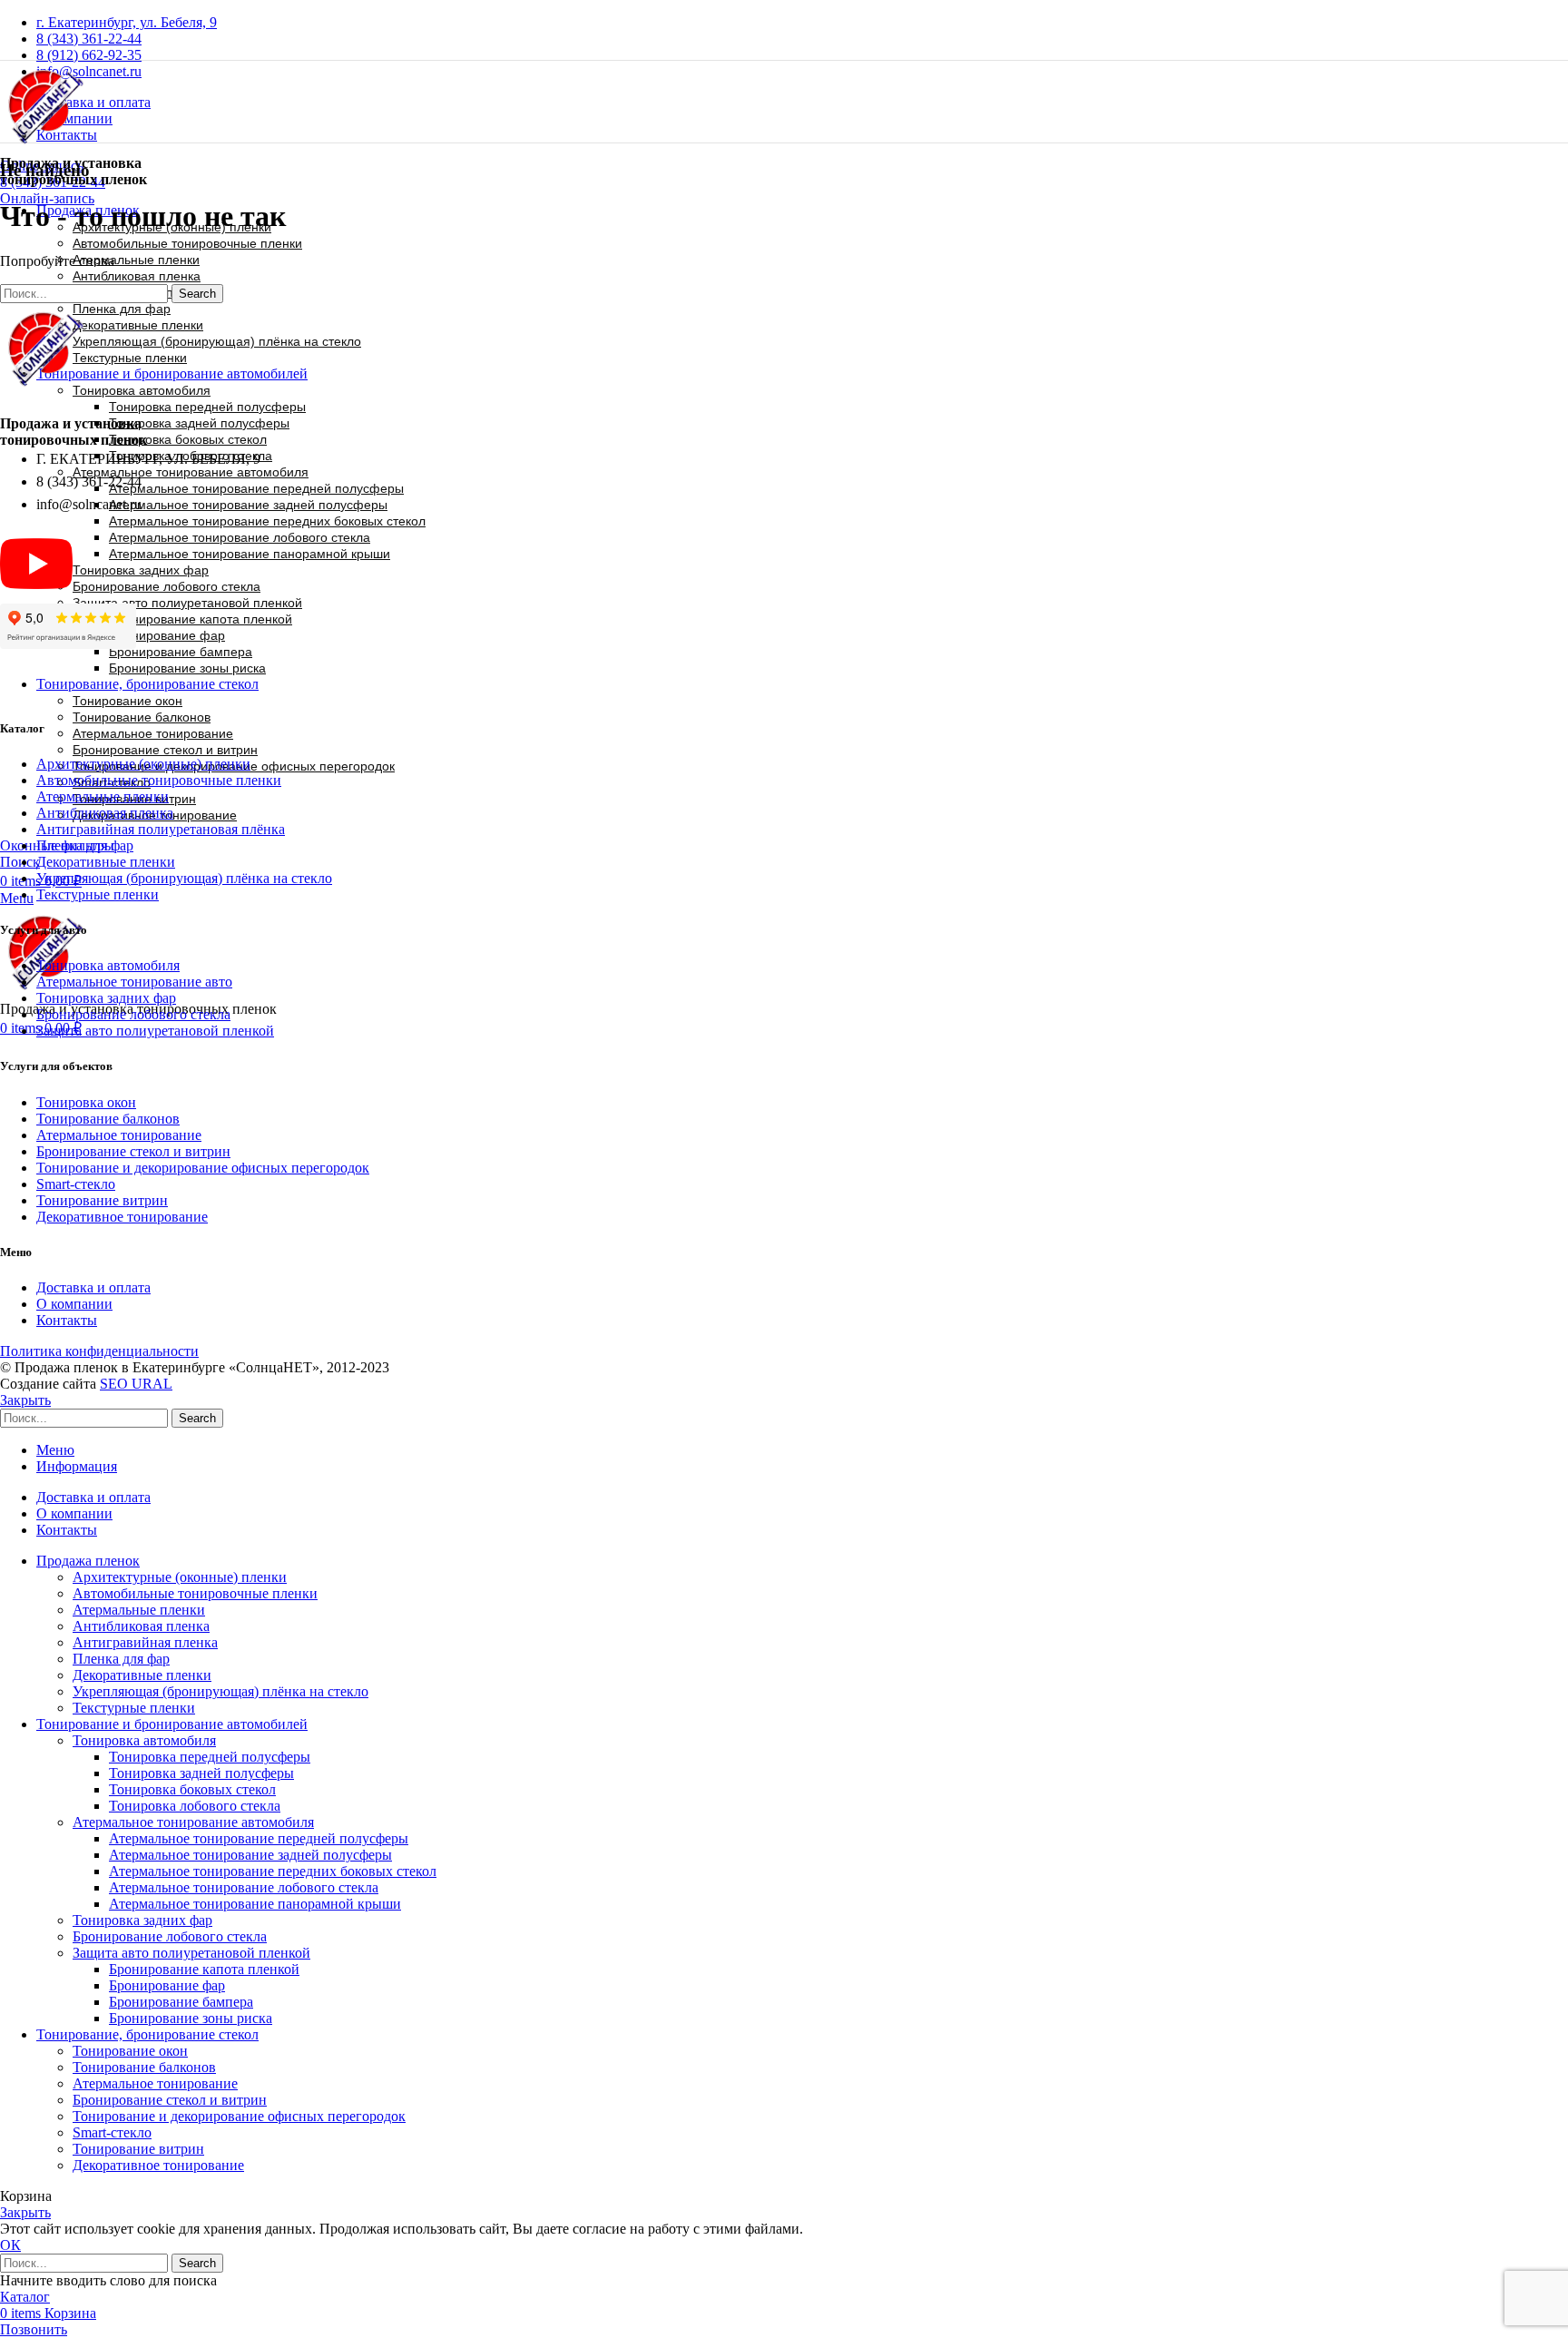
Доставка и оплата (93, 1287)
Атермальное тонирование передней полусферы (256, 488)
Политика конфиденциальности (99, 1351)
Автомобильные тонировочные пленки (187, 243)
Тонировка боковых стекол (188, 439)
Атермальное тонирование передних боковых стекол (267, 521)
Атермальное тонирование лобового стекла (240, 537)
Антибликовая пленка (137, 276)
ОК (10, 2245)
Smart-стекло (76, 1184)
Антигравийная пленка (145, 1642)
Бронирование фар (167, 635)
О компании (74, 1304)
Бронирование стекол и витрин (165, 750)
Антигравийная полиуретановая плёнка (161, 829)
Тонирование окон (130, 2051)
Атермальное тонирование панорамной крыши (250, 554)
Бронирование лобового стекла (167, 586)
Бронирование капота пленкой (201, 619)
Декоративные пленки (138, 325)
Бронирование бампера (181, 652)
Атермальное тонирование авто (134, 982)
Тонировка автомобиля (142, 390)
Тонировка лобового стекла (195, 1806)
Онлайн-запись (47, 198)
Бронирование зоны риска (187, 668)
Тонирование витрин (102, 1200)
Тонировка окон (86, 1102)
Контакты (67, 1320)
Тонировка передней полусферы (207, 407)
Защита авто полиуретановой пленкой (187, 603)
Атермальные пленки (136, 260)
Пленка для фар (122, 309)
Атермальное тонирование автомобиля (191, 472)
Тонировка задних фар (141, 570)
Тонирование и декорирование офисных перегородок (203, 1168)
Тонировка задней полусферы (199, 423)
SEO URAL (136, 1384)
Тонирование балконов (142, 717)
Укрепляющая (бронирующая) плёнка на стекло (217, 341)
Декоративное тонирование (122, 1217)
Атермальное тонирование (153, 733)
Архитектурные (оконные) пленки (143, 764)
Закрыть (25, 1400)
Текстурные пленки (130, 358)
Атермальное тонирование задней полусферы (248, 505)
